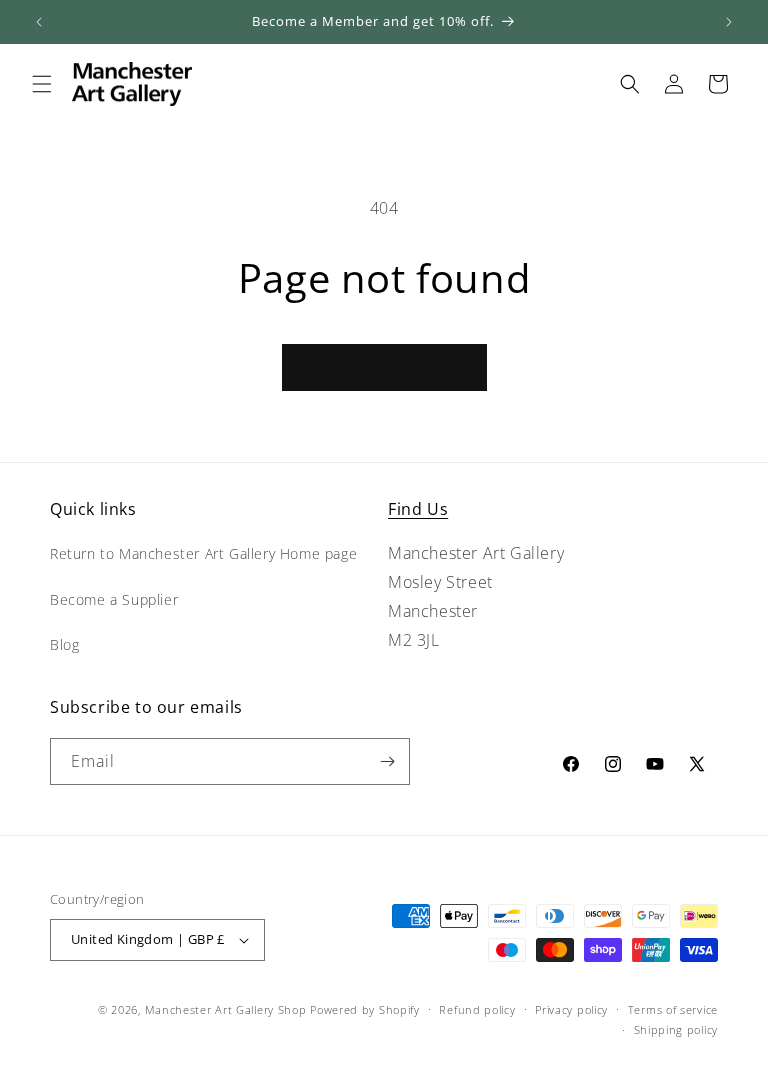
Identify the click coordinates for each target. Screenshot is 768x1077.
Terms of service (673, 1009)
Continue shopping (384, 368)
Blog (64, 644)
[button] (42, 84)
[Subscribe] (387, 761)
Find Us (418, 509)
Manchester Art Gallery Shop (226, 1009)
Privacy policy (571, 1009)
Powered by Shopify (365, 1009)
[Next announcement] (729, 22)
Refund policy (477, 1009)
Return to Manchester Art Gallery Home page (203, 553)
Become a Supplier (114, 599)
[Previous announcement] (39, 22)
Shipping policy (676, 1029)
